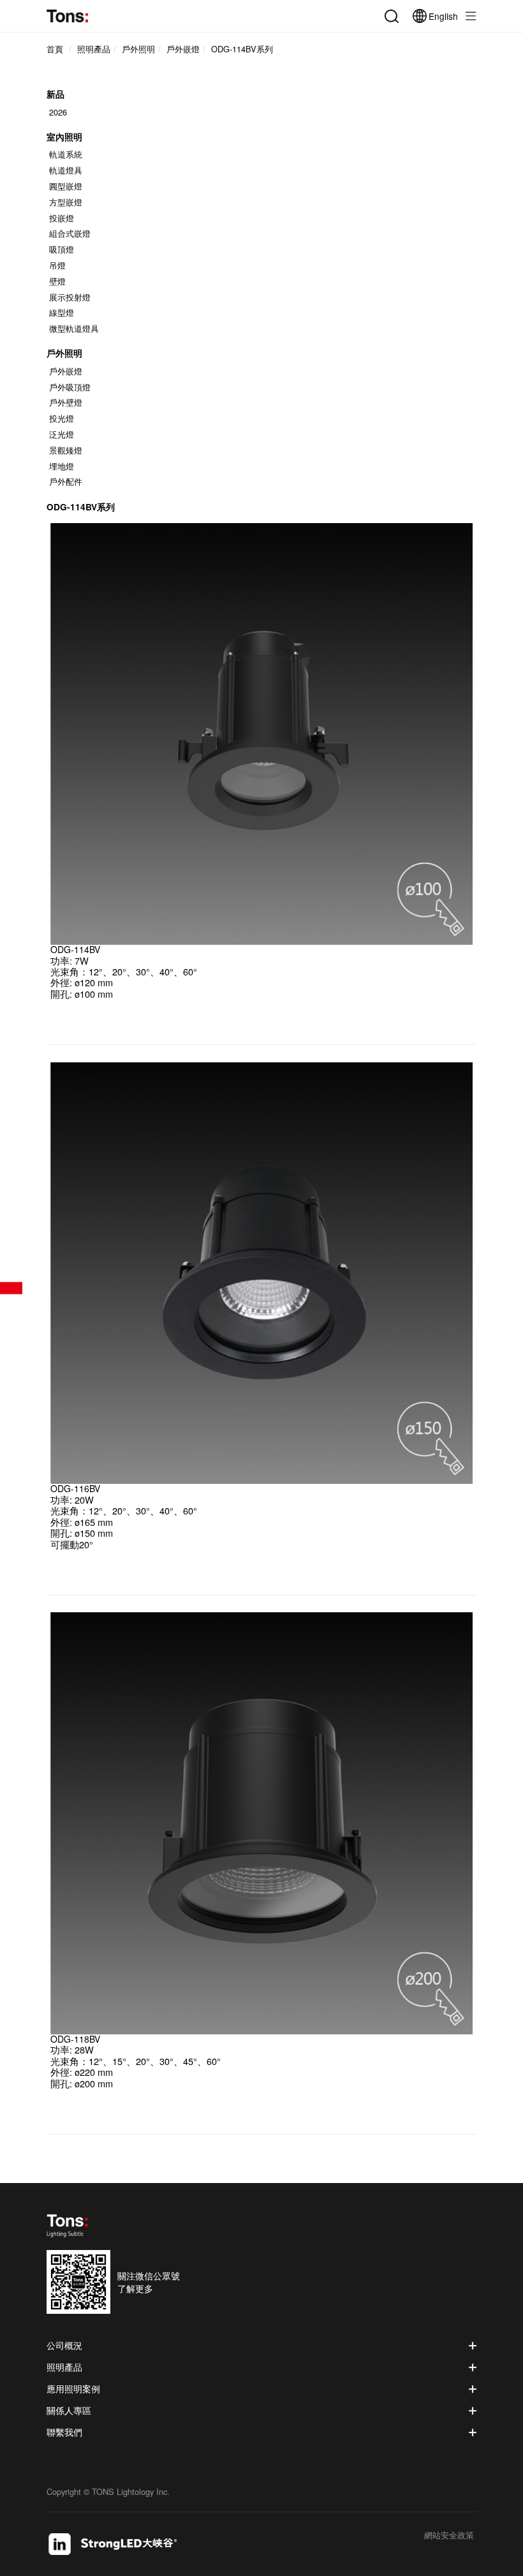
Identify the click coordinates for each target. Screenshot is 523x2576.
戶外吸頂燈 (70, 387)
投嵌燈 (62, 218)
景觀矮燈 (66, 450)
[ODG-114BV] (261, 734)
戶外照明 (64, 353)
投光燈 (62, 418)
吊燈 (57, 265)
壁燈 (57, 281)
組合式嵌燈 (70, 233)
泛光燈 (62, 434)
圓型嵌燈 (66, 186)
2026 (58, 112)
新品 (55, 95)
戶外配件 (66, 481)
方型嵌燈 (66, 202)
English (443, 16)
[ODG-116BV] (261, 1273)
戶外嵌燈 (66, 371)
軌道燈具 (66, 170)
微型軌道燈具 (74, 328)
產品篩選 (11, 1288)
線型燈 (62, 312)
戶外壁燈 (66, 402)
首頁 (55, 49)
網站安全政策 (449, 2536)
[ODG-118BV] (261, 1823)
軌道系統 (66, 154)
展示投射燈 (70, 297)
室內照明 (64, 137)
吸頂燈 (62, 249)
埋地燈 (62, 466)
